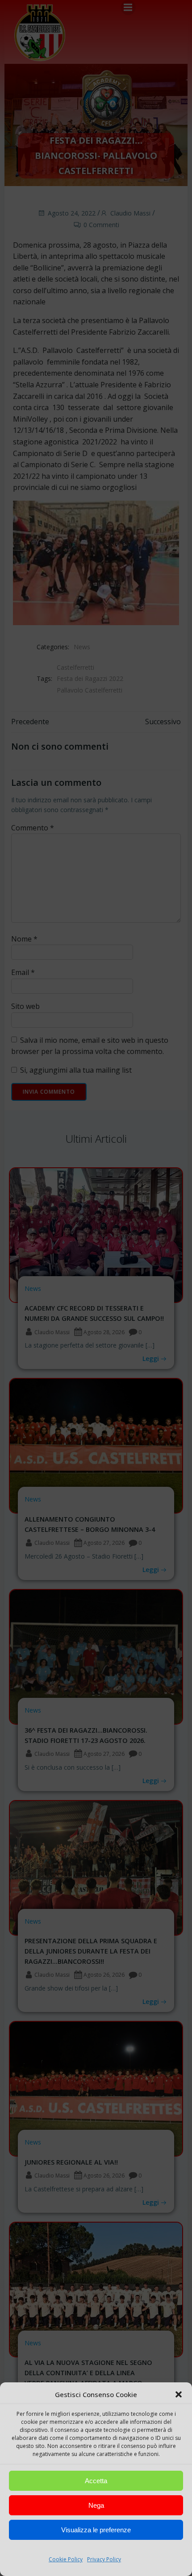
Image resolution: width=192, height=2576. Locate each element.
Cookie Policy (66, 2559)
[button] (179, 2394)
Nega (96, 2505)
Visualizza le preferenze (96, 2530)
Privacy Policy (104, 2559)
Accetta (96, 2481)
